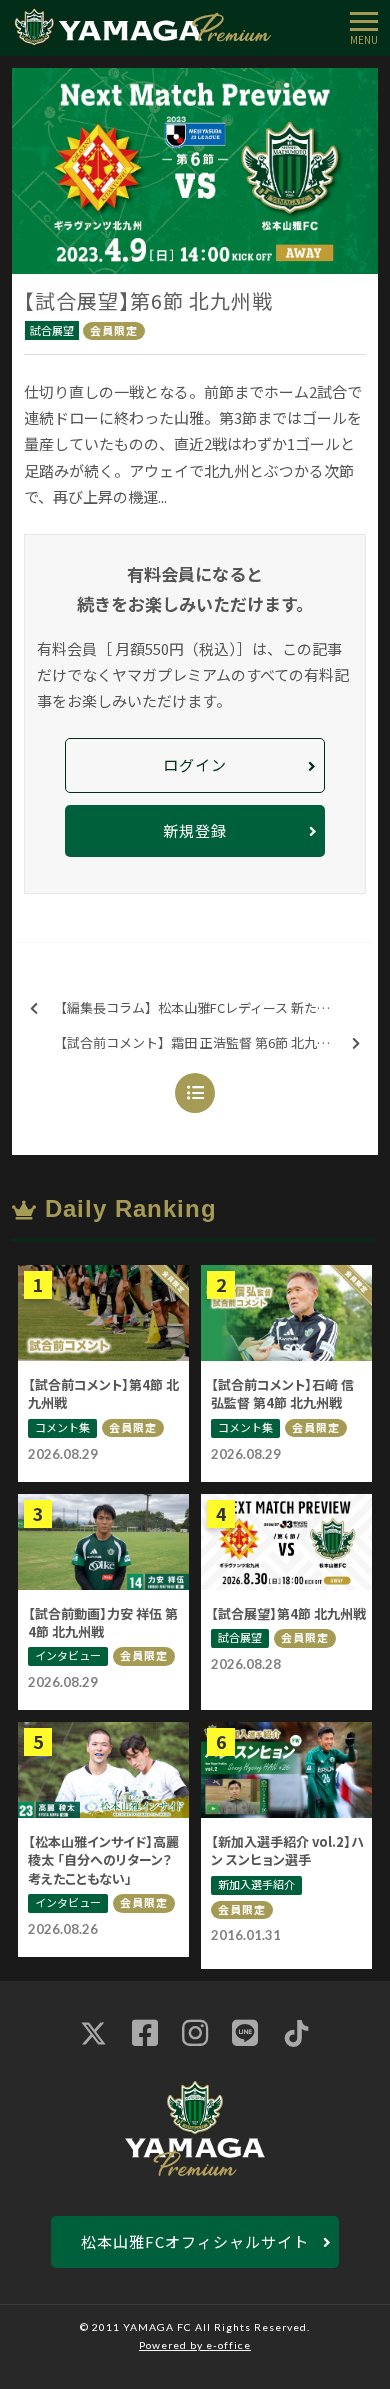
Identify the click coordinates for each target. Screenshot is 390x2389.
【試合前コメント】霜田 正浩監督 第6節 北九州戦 (198, 1042)
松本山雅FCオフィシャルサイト (195, 2241)
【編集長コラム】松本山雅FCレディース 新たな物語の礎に (213, 1007)
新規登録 (195, 830)
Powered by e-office (195, 2345)
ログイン (195, 764)
